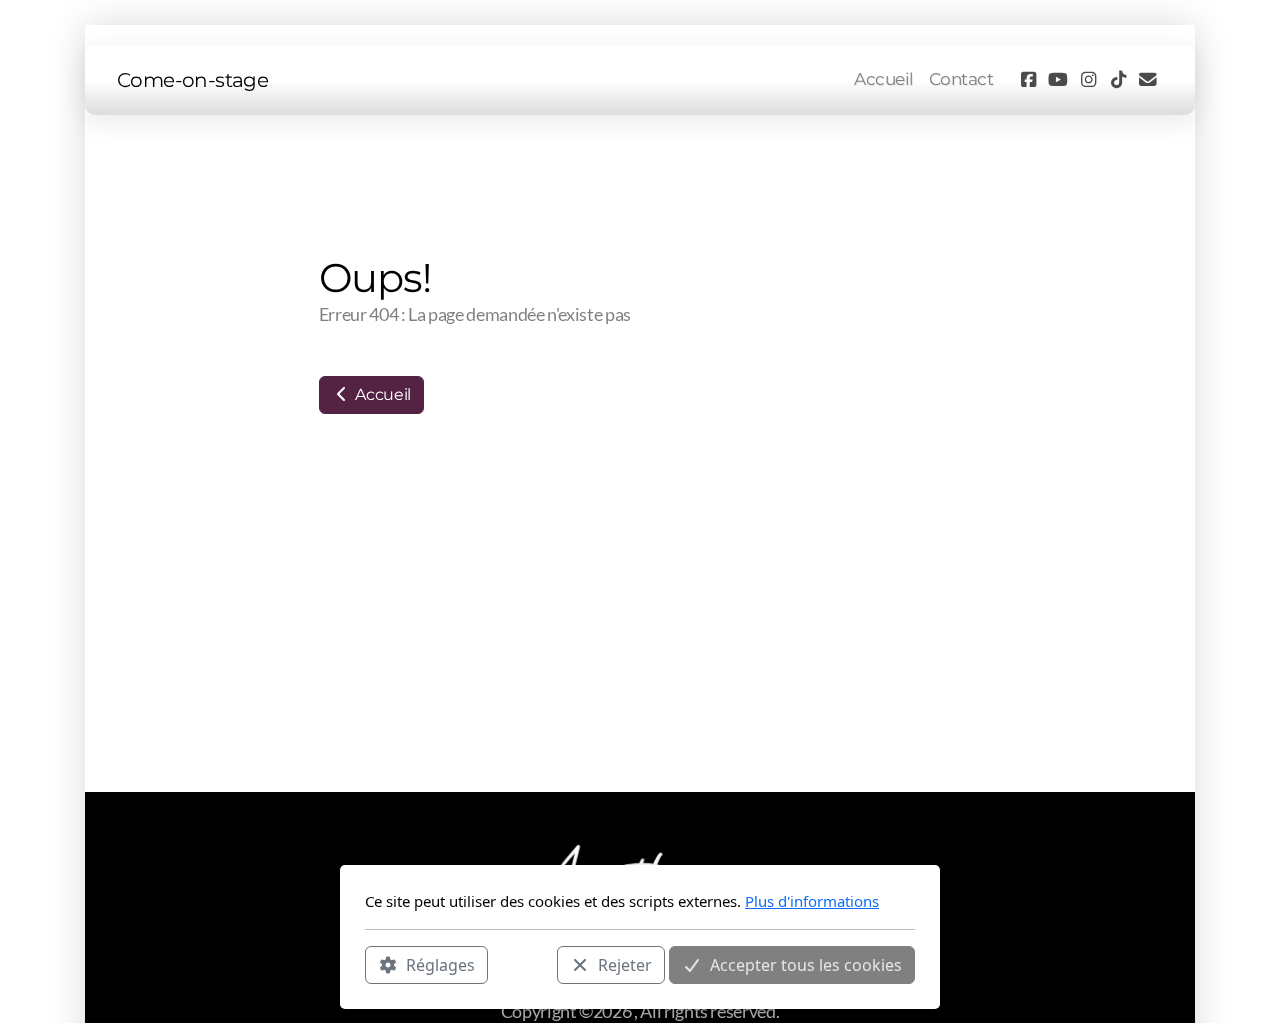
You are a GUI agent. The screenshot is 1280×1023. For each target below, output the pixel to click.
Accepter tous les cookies (806, 964)
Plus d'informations (812, 901)
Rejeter (625, 964)
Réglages (440, 964)
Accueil (381, 394)
